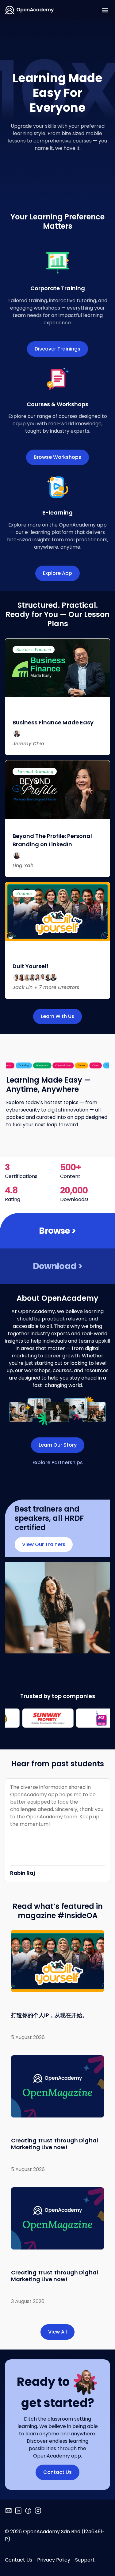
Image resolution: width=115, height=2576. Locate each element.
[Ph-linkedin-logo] (18, 2511)
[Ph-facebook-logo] (28, 2511)
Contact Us (19, 2560)
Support (85, 2560)
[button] (105, 10)
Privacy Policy (54, 2560)
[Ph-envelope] (9, 2511)
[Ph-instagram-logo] (38, 2511)
